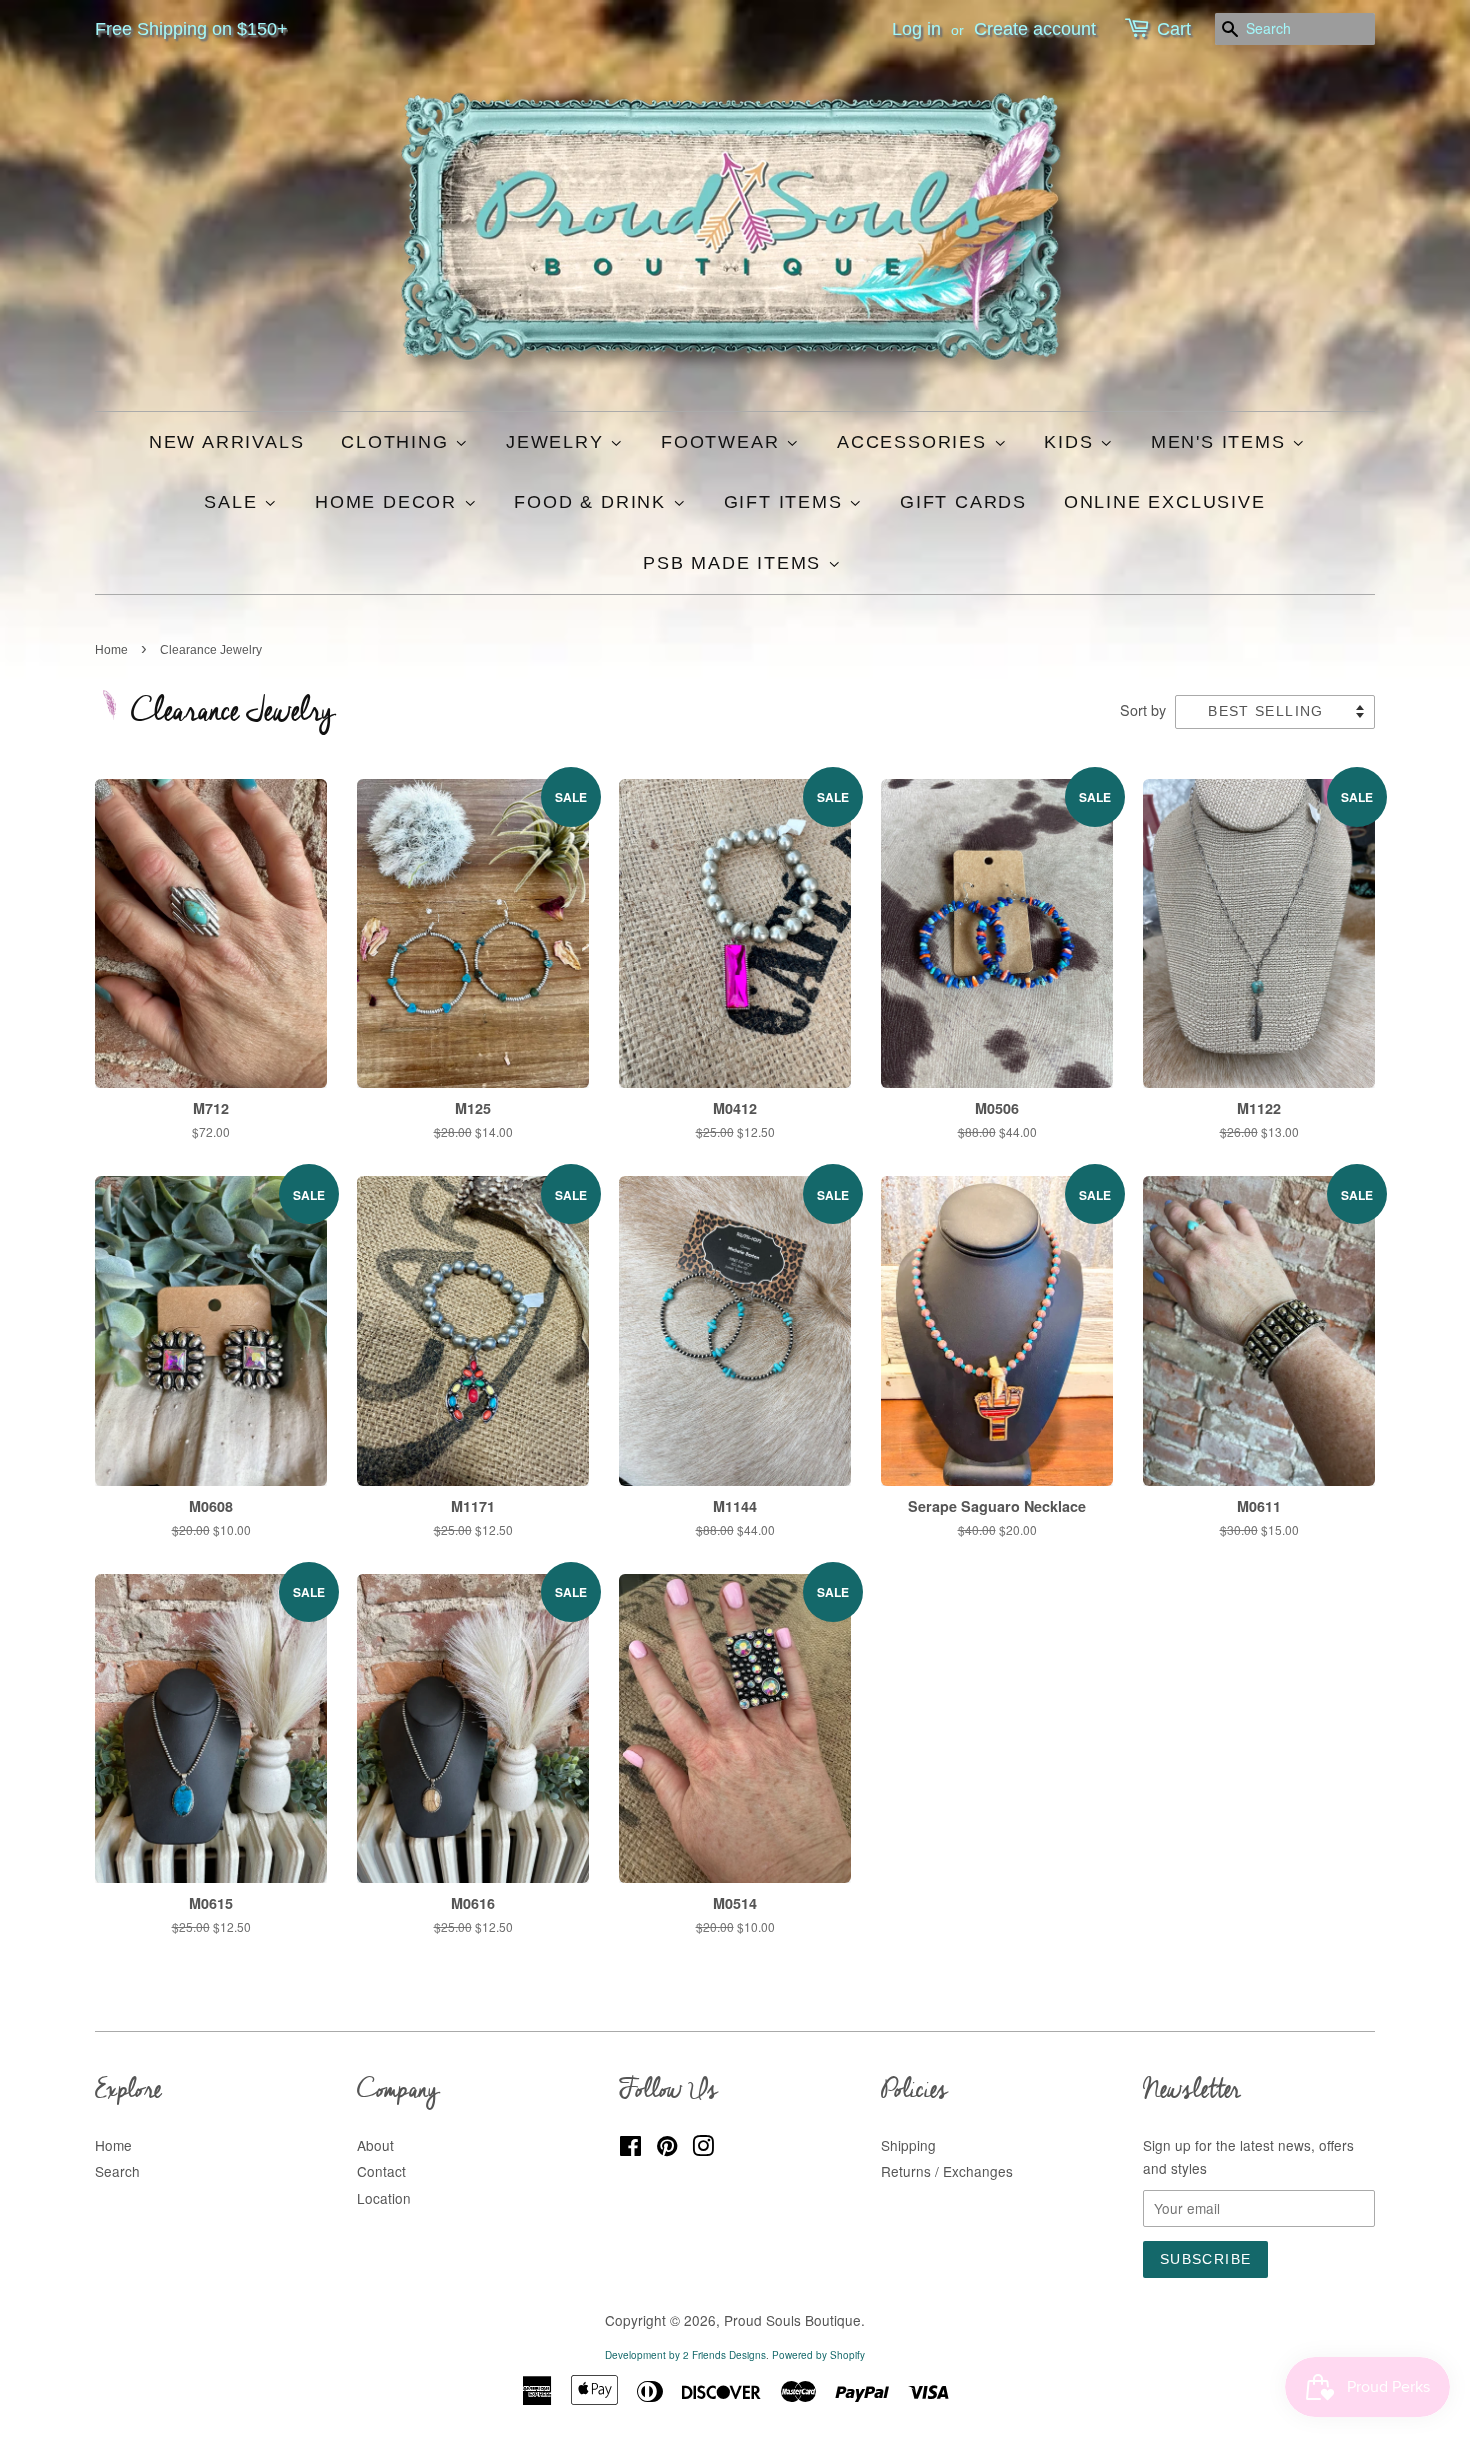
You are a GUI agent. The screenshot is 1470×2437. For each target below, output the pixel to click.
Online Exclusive (1165, 502)
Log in (916, 29)
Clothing (398, 442)
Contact (381, 2171)
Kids (1072, 442)
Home (111, 650)
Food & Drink (593, 502)
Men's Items (1222, 442)
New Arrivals (227, 442)
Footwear (723, 442)
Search (117, 2171)
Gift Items (787, 502)
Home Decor (389, 502)
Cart (1174, 29)
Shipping (908, 2145)
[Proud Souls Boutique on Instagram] (703, 2149)
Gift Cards (963, 502)
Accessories (915, 442)
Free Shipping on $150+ (191, 29)
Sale (234, 502)
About (375, 2145)
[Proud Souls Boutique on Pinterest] (667, 2149)
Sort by (1143, 709)
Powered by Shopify (818, 2355)
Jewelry (558, 442)
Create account (1035, 29)
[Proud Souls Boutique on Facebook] (630, 2149)
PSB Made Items (735, 563)
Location (384, 2198)
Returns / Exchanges (947, 2171)
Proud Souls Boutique (792, 2320)
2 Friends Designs (724, 2355)
